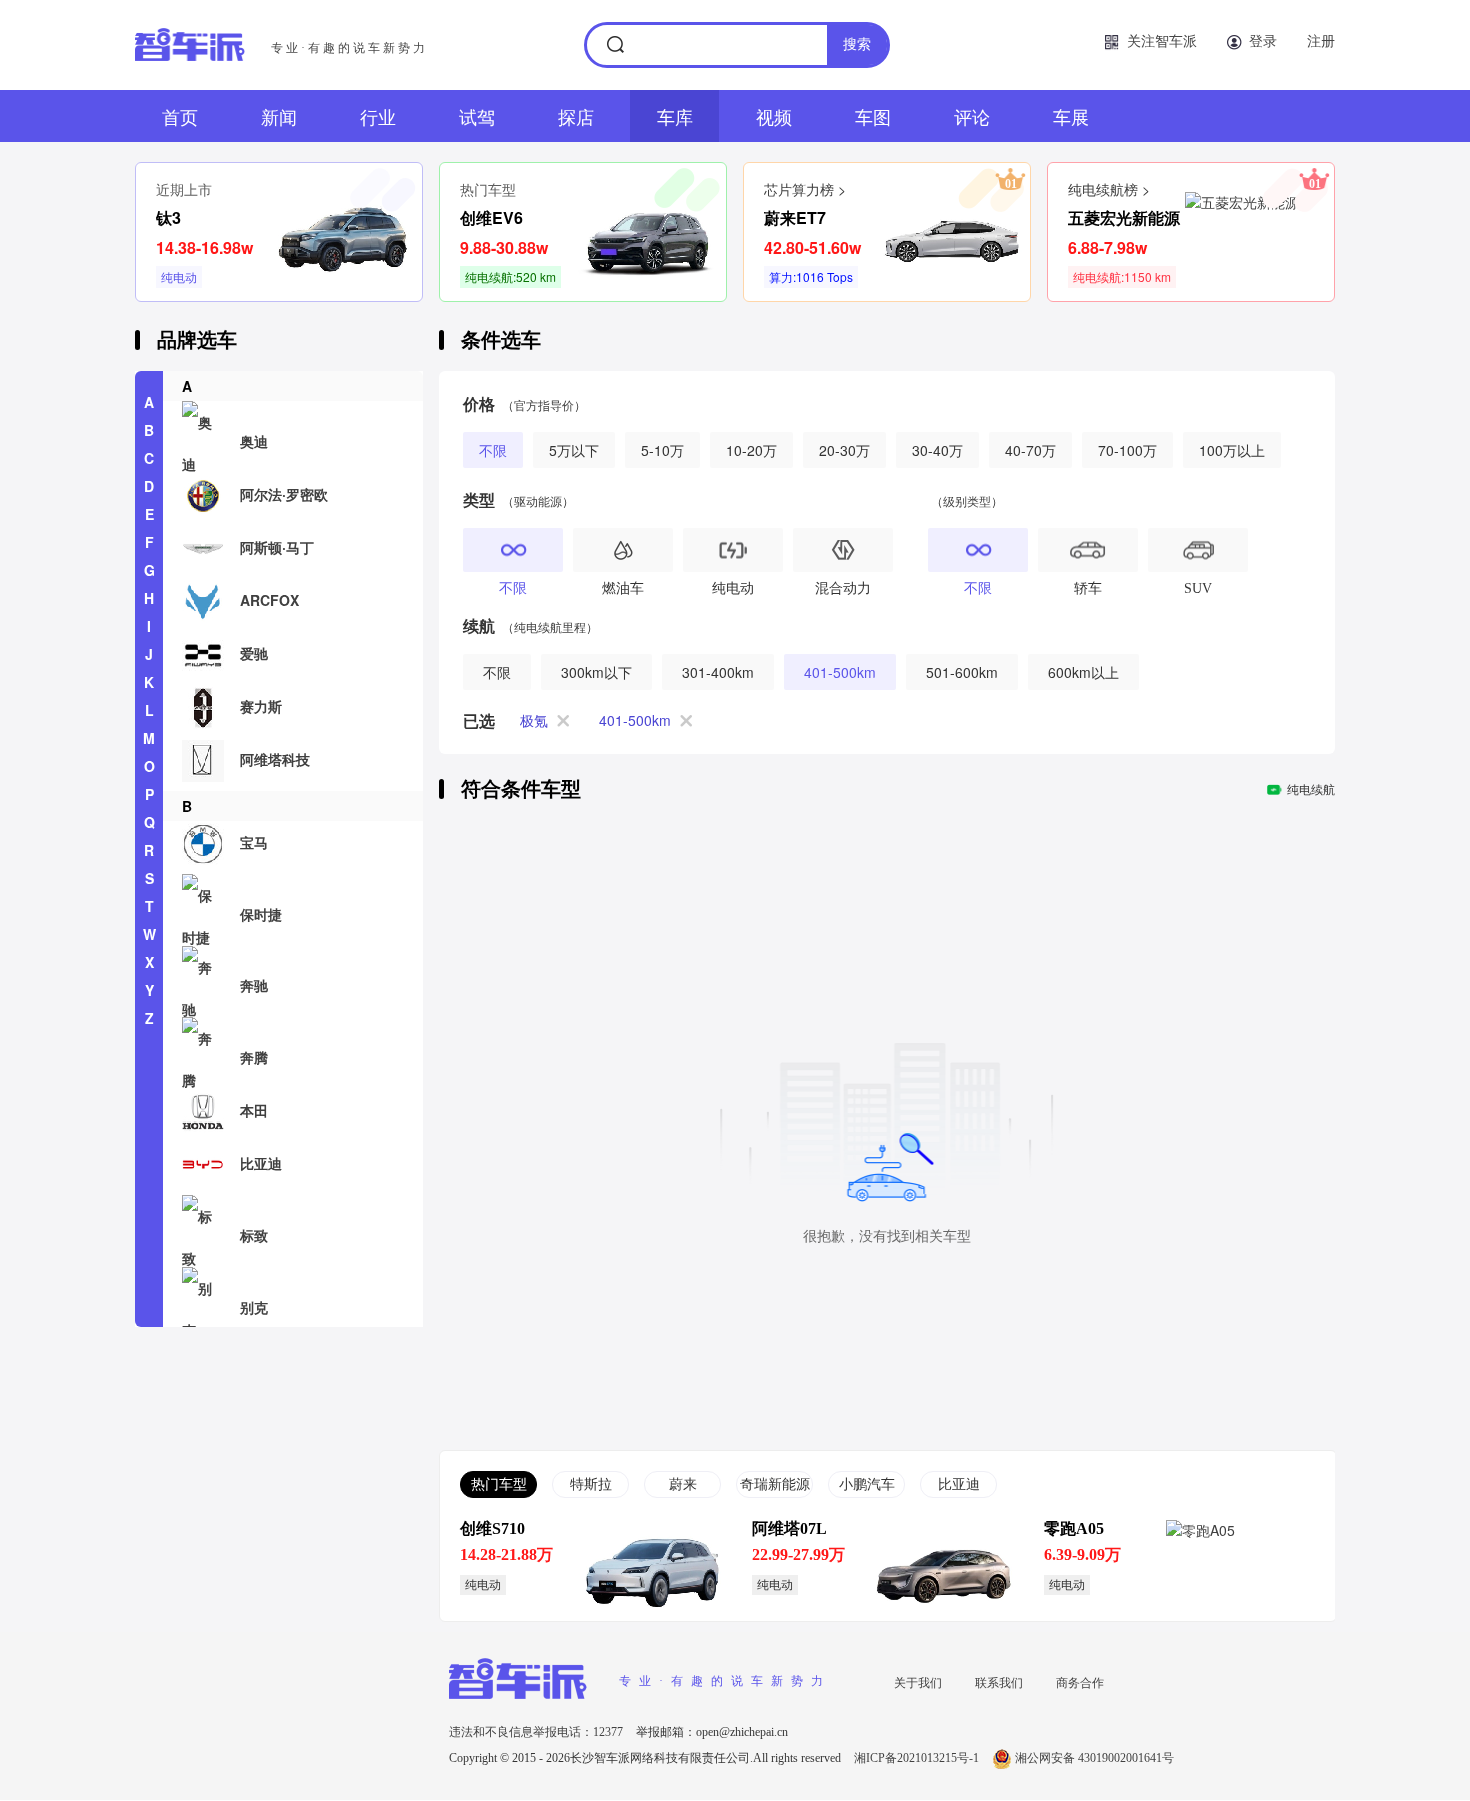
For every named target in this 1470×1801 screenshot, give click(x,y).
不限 (493, 450)
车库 (675, 116)
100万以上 (1232, 450)
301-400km (718, 672)
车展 (1071, 116)
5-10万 (662, 450)
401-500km (840, 672)
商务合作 (1080, 1681)
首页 (180, 116)
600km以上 (1083, 672)
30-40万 (937, 450)
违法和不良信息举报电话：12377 (537, 1732)
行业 (378, 116)
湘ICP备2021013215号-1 (918, 1758)
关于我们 (918, 1681)
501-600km (962, 672)
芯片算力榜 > (805, 189)
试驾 (477, 116)
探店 (576, 116)
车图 (873, 116)
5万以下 (574, 450)
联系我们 (999, 1681)
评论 (972, 116)
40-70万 (1030, 450)
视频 (774, 116)
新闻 (279, 116)
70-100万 (1127, 450)
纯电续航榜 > (1109, 189)
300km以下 (596, 672)
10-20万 (751, 450)
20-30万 (844, 450)
